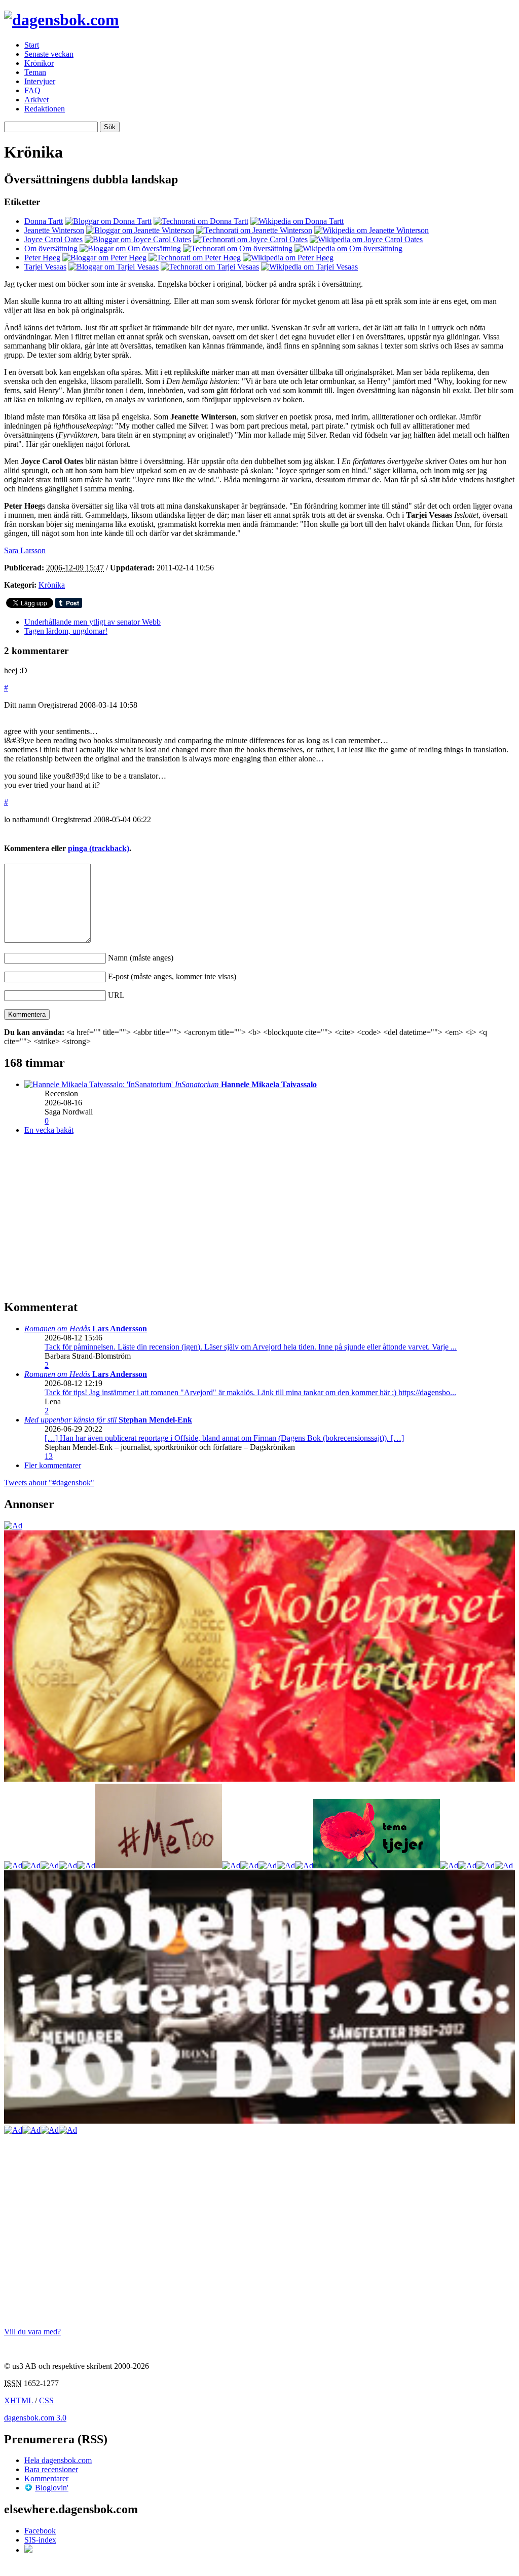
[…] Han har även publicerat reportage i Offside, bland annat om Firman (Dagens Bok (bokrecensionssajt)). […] (224, 1438)
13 (49, 1456)
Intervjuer (40, 81)
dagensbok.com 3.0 (35, 2418)
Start (32, 45)
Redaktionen (45, 109)
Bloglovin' (52, 2488)
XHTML (18, 2400)
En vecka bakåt (49, 1130)
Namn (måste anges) (141, 958)
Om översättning (51, 248)
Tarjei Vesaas (45, 267)
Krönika (52, 585)
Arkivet (36, 100)
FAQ (32, 90)
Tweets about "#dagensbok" (49, 1483)
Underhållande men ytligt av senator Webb (92, 622)
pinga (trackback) (99, 848)
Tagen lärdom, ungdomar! (66, 631)
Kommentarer (46, 2478)
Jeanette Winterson (54, 230)
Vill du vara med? (32, 2332)
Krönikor (39, 63)
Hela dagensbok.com (58, 2460)
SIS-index (40, 2540)
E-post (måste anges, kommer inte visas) (172, 976)
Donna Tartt (44, 221)
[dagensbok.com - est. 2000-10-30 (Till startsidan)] (62, 20)
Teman (35, 72)
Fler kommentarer (53, 1465)
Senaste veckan (49, 54)
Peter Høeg (42, 258)
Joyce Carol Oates (53, 239)
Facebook (40, 2531)
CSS (46, 2400)
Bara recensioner (51, 2469)
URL (116, 995)
